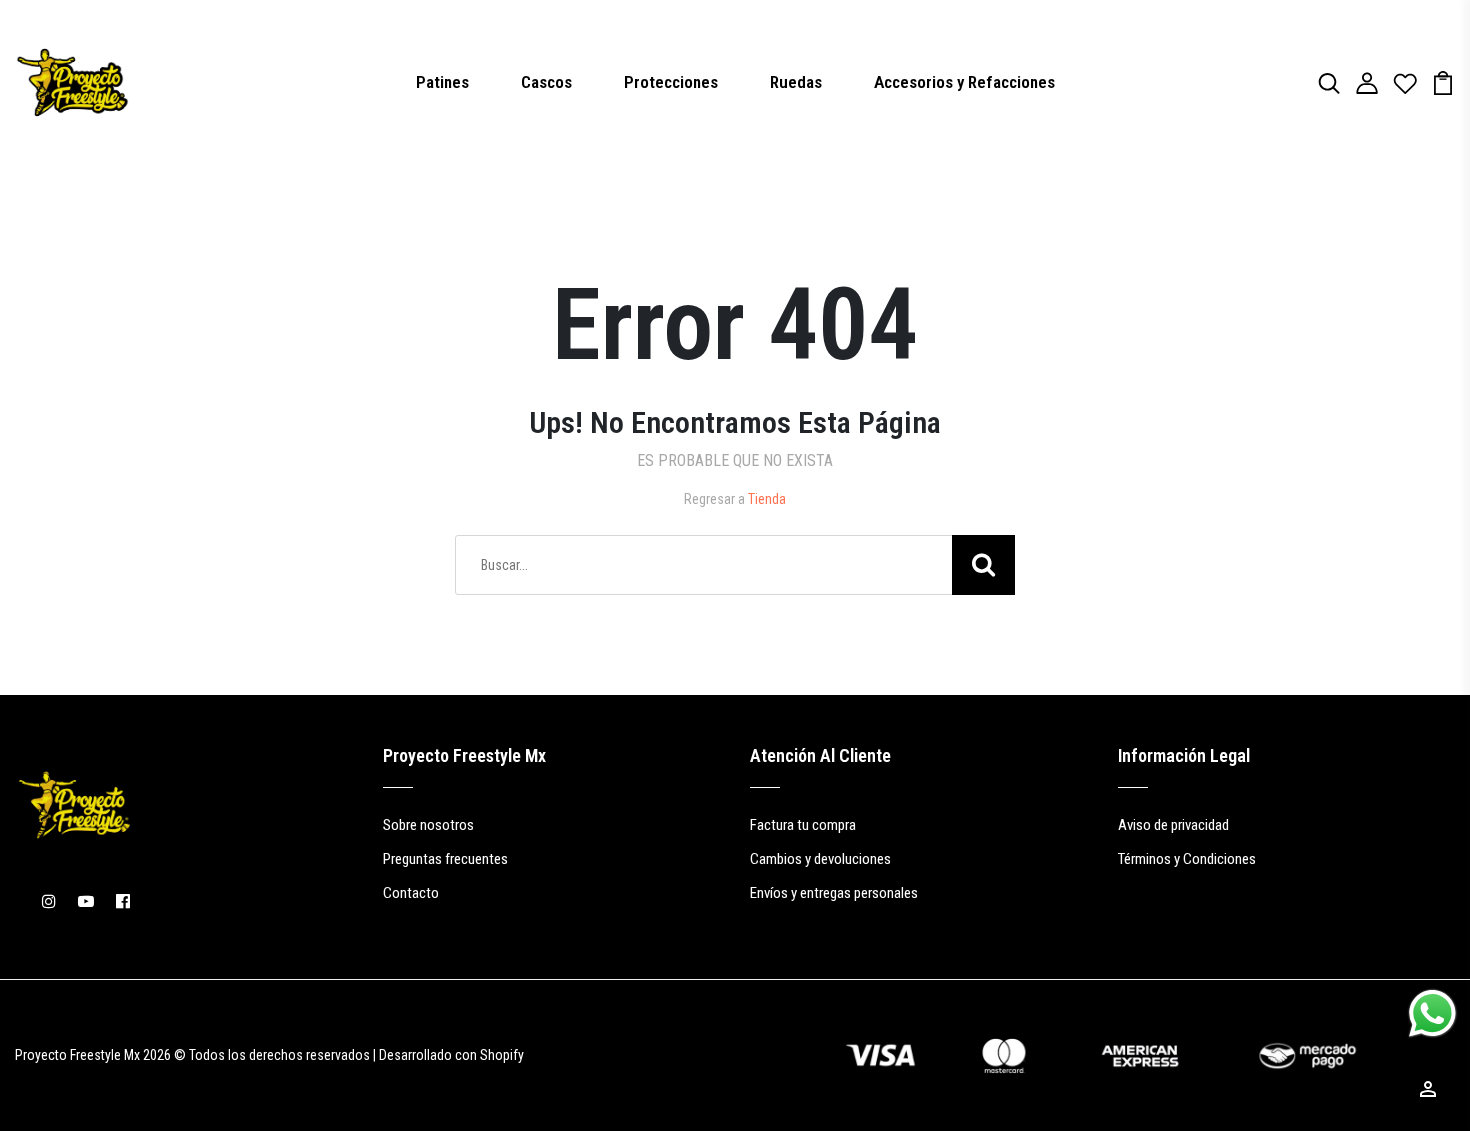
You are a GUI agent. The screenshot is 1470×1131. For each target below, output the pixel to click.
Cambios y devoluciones (820, 859)
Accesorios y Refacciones (964, 82)
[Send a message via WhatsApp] (1432, 1013)
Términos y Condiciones (1187, 859)
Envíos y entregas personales (834, 893)
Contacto (411, 893)
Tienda (767, 499)
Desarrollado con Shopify (451, 1055)
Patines (442, 82)
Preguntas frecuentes (445, 859)
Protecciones (671, 82)
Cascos (546, 82)
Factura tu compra (803, 825)
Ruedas (796, 82)
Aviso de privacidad (1173, 825)
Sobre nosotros (428, 825)
